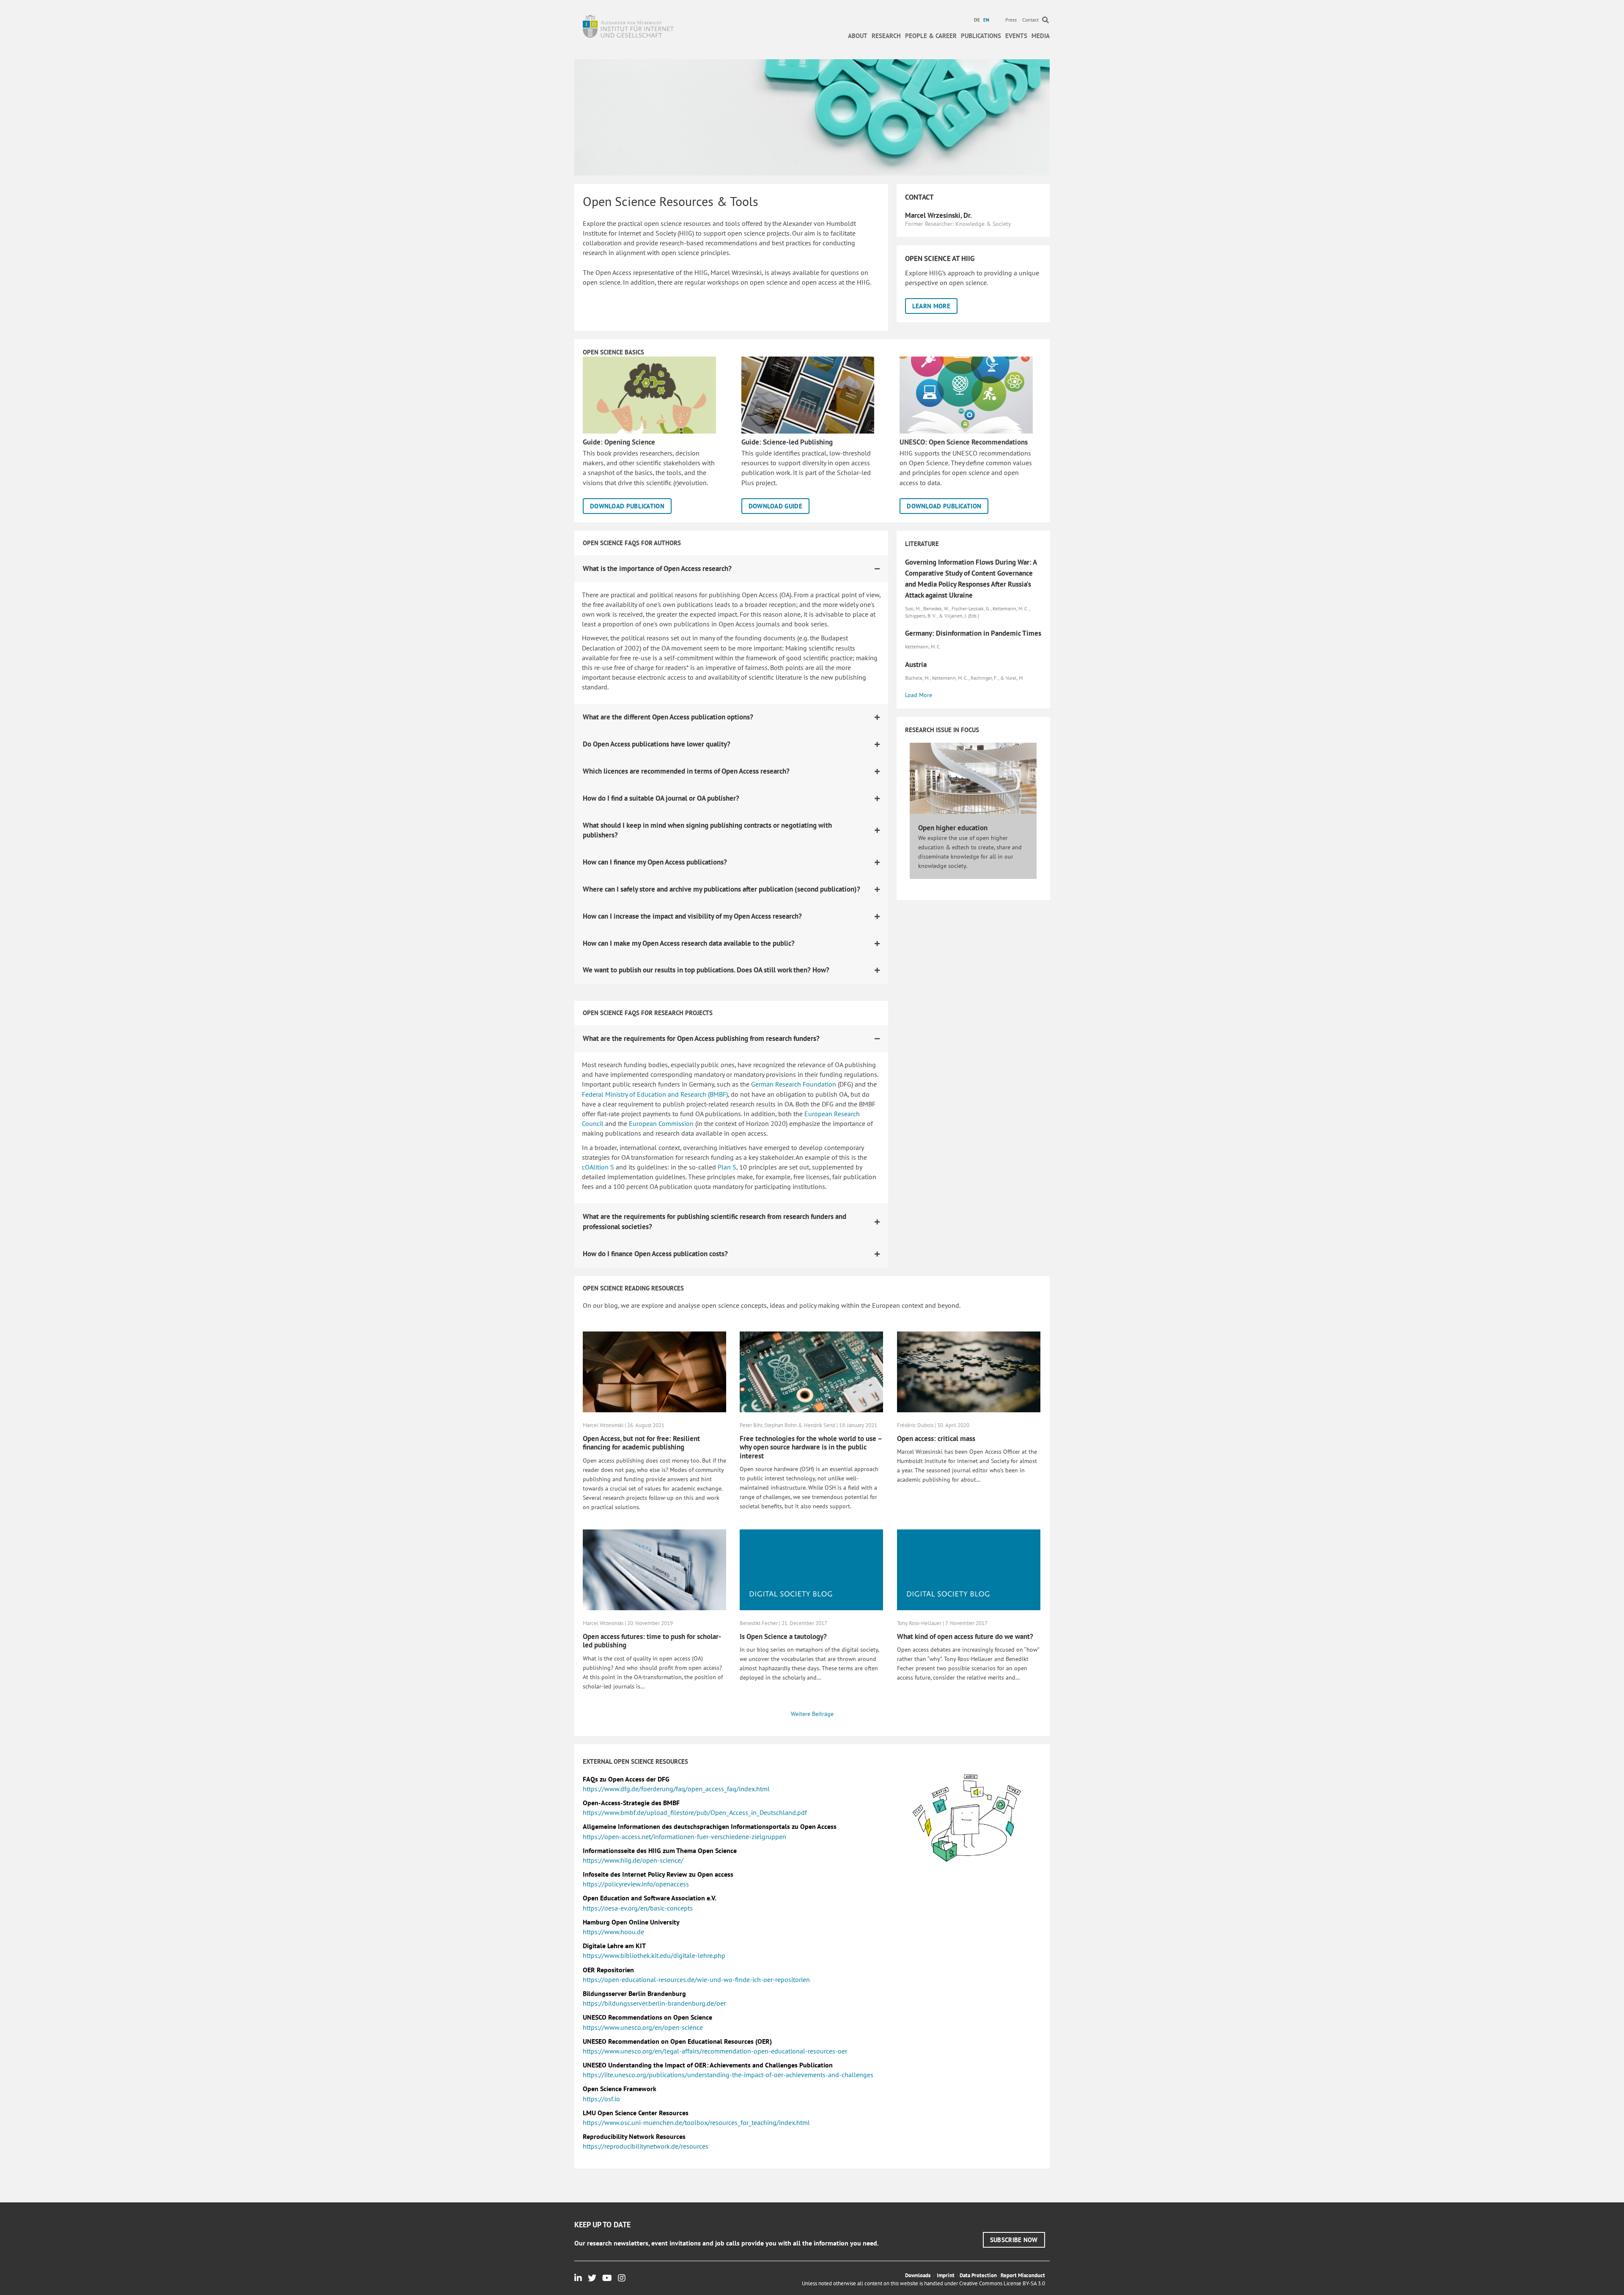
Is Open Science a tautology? (783, 1636)
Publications (981, 36)
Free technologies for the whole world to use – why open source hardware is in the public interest (811, 1447)
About (858, 36)
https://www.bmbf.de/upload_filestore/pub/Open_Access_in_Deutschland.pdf (695, 1812)
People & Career (931, 36)
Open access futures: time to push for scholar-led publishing (652, 1641)
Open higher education (953, 828)
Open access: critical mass (936, 1438)
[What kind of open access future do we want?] (969, 1569)
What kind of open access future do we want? (965, 1636)
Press (1011, 20)
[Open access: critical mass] (969, 1371)
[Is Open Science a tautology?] (811, 1569)
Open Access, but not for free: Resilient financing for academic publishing (641, 1443)
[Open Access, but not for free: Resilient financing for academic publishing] (654, 1371)
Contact (1030, 20)
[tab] (731, 569)
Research (886, 36)
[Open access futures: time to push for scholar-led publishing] (654, 1569)
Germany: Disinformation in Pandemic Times (973, 633)
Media (1041, 36)
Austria (916, 664)
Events (1016, 36)
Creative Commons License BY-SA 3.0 (1002, 2283)
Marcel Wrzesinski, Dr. (938, 215)
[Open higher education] (973, 777)
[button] (931, 306)
